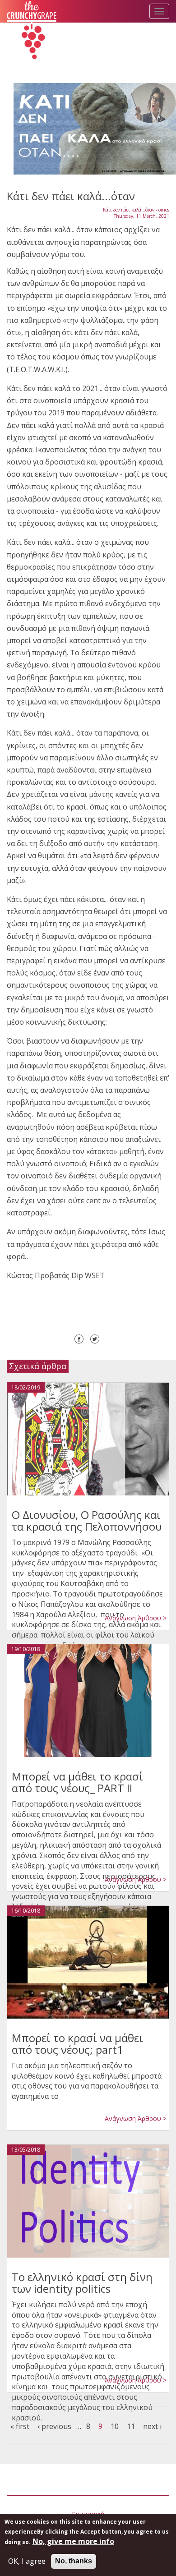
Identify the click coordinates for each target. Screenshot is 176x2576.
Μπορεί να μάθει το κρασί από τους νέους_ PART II (77, 1782)
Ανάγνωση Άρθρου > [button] (136, 1618)
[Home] (32, 31)
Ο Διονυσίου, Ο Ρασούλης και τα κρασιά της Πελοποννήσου (87, 1520)
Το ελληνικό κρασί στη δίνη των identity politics (82, 2283)
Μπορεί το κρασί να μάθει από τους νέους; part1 (77, 2044)
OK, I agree (27, 2561)
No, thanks (74, 2561)
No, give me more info (73, 2541)
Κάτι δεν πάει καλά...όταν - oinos (136, 210)
